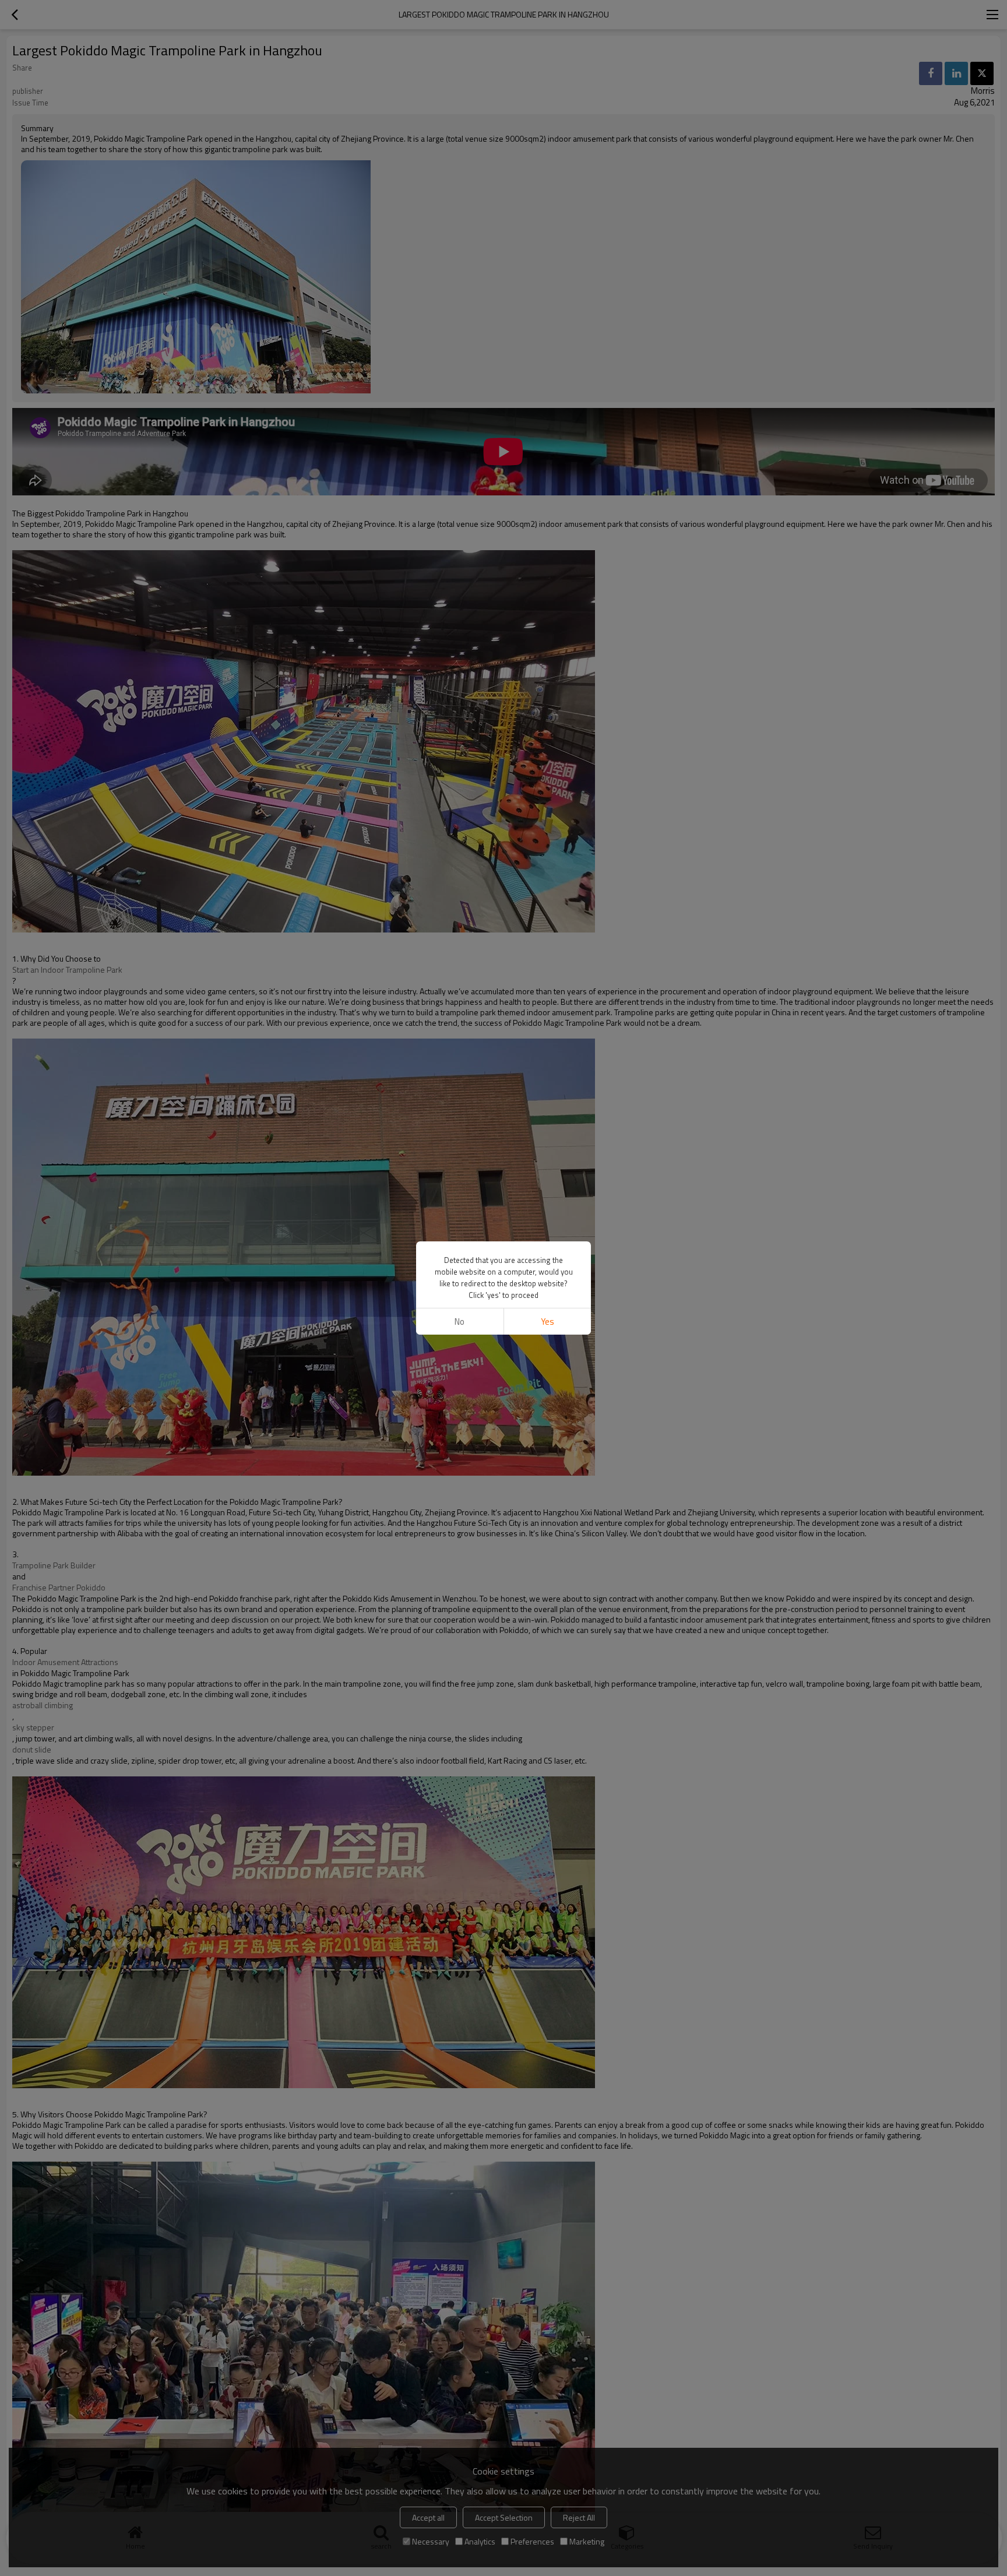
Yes (547, 1322)
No (460, 1322)
